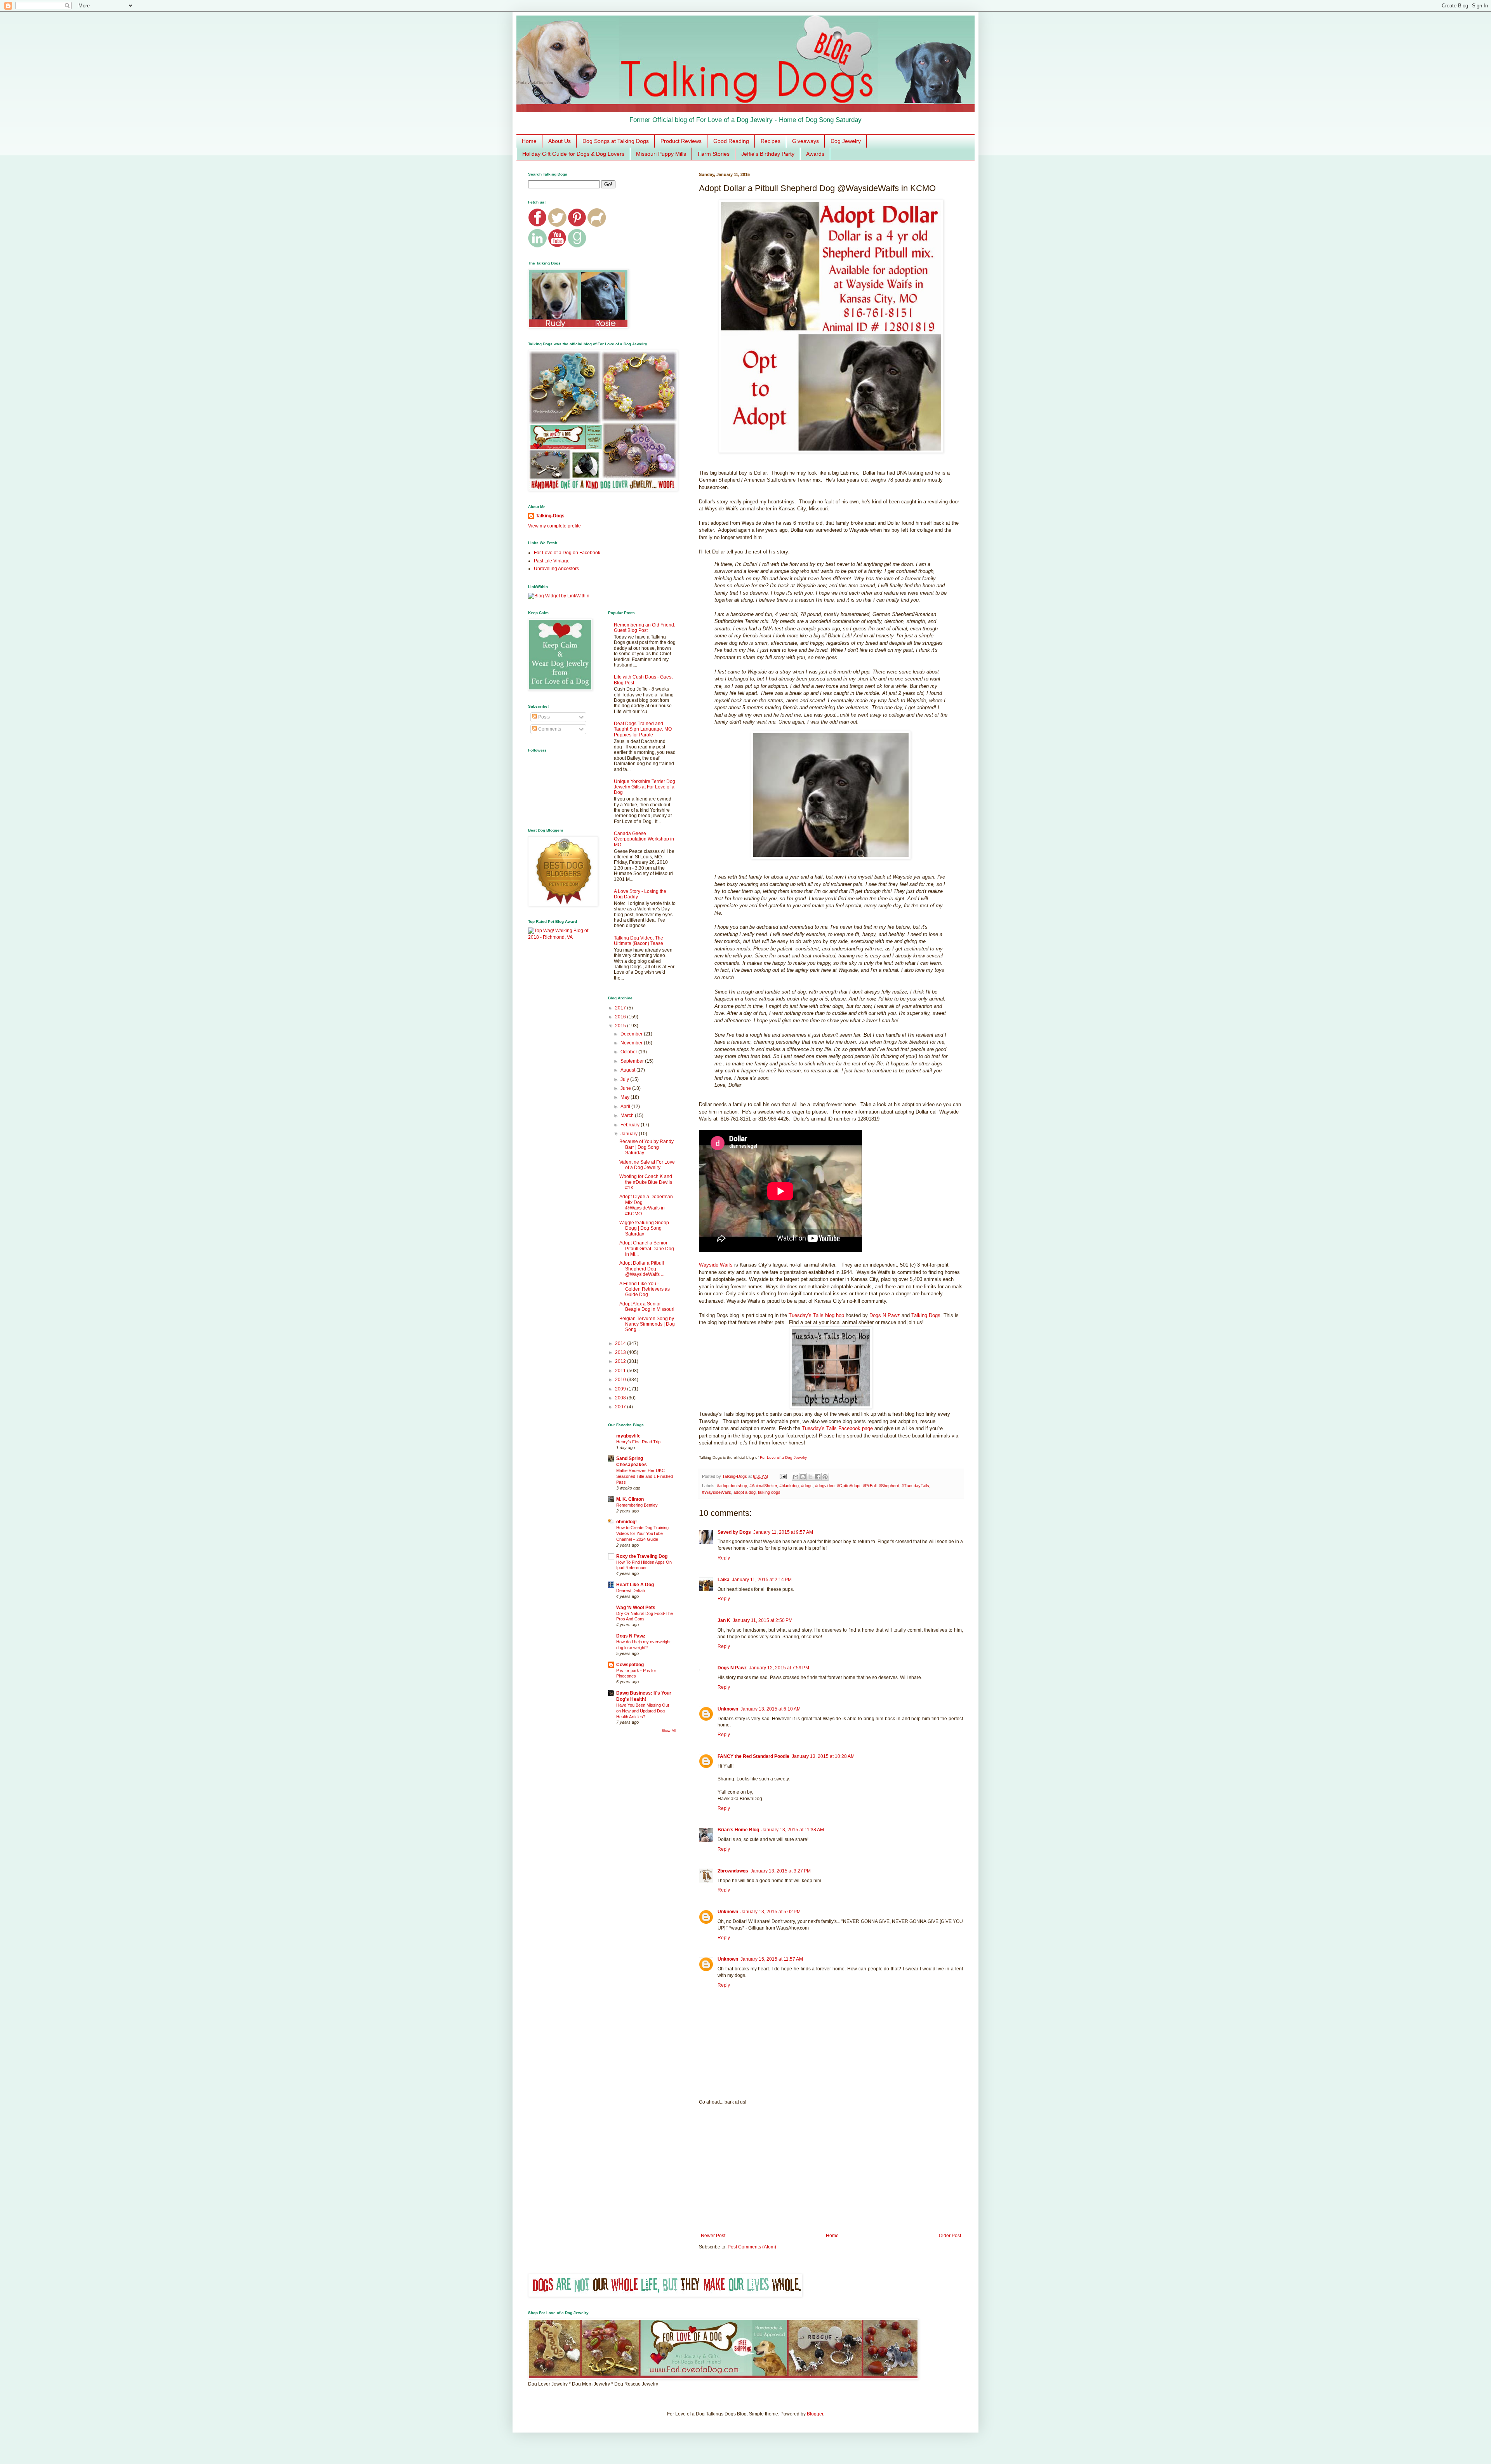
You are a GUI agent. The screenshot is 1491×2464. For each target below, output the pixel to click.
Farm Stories (714, 154)
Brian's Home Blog (738, 1830)
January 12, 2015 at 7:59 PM (779, 1668)
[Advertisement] (831, 2169)
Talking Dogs (926, 1315)
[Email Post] (783, 1476)
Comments (549, 729)
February (631, 1125)
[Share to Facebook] (818, 1477)
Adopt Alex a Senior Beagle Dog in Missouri (647, 1307)
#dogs (807, 1486)
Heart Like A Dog (635, 1585)
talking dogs (769, 1492)
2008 (621, 1398)
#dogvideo (825, 1486)
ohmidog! (626, 1522)
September (633, 1061)
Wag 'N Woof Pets (636, 1608)
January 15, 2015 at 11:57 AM (772, 1959)
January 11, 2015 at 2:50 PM (763, 1620)
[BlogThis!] (803, 1477)
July (625, 1079)
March (628, 1115)
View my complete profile (554, 526)
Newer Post (713, 2236)
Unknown (728, 1709)
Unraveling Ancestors (556, 569)
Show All (669, 1731)
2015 (621, 1026)
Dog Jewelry (846, 141)
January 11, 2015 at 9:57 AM (783, 1532)
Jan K (724, 1620)
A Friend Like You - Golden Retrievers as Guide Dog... (645, 1289)
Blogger (815, 2414)
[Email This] (796, 1477)
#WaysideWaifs (717, 1492)
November (632, 1043)
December (632, 1034)
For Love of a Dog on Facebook (567, 553)
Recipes (771, 141)
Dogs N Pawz (885, 1315)
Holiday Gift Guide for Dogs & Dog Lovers (573, 154)
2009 (621, 1389)
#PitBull (870, 1486)
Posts (543, 717)
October (629, 1052)
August (628, 1070)
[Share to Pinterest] (825, 1477)
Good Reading (731, 141)
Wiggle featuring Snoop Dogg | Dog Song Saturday (644, 1228)
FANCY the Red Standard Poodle (753, 1756)
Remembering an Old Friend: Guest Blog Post (645, 628)
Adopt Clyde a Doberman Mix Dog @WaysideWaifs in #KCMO (646, 1205)
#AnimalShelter (763, 1486)
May (626, 1097)
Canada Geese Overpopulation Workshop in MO (644, 839)
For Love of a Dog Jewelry (783, 1457)
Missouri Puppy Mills (661, 154)
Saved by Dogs (734, 1532)
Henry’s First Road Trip (638, 1442)
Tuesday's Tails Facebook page (837, 1428)
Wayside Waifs (716, 1265)
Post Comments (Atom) (752, 2247)
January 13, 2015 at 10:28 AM (823, 1756)
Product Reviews (681, 141)
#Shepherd (889, 1486)
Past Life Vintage (552, 561)
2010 (621, 1380)
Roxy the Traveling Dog (642, 1556)
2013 (621, 1352)
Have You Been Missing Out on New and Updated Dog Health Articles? (643, 1711)
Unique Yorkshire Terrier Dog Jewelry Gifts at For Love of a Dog (645, 787)
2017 (621, 1008)
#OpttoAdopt (849, 1486)
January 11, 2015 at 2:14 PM (762, 1580)
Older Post (950, 2236)
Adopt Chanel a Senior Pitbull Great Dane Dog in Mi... (647, 1249)
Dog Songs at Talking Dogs (616, 141)
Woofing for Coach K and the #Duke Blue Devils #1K (646, 1182)
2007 (621, 1407)
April (626, 1107)
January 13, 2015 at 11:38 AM (793, 1830)
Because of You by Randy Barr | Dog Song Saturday (646, 1147)
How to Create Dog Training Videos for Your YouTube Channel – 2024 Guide (642, 1533)
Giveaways (805, 141)
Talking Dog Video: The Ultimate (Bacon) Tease (639, 941)
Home (529, 141)
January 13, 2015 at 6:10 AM (771, 1709)
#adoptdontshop (732, 1486)
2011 (621, 1371)
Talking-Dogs (550, 516)
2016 (621, 1017)
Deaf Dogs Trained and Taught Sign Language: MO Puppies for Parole (643, 729)
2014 (621, 1343)
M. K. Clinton (630, 1499)
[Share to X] (810, 1477)
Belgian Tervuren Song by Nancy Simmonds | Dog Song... (647, 1324)
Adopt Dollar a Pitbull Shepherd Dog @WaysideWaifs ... (642, 1269)
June (626, 1088)
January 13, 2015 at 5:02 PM (771, 1912)
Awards (815, 154)
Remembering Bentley (637, 1505)
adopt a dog (745, 1492)
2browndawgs (733, 1871)
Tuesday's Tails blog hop (816, 1315)
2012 (621, 1361)
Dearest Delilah (631, 1590)
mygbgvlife (628, 1436)
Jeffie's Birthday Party (768, 154)
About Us (560, 141)
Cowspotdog (630, 1665)
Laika (724, 1580)
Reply (724, 1558)
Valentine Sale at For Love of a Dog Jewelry (647, 1165)
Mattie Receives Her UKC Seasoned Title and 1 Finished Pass (645, 1476)
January (630, 1134)
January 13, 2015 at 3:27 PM (781, 1871)
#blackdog (789, 1486)
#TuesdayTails (915, 1486)
